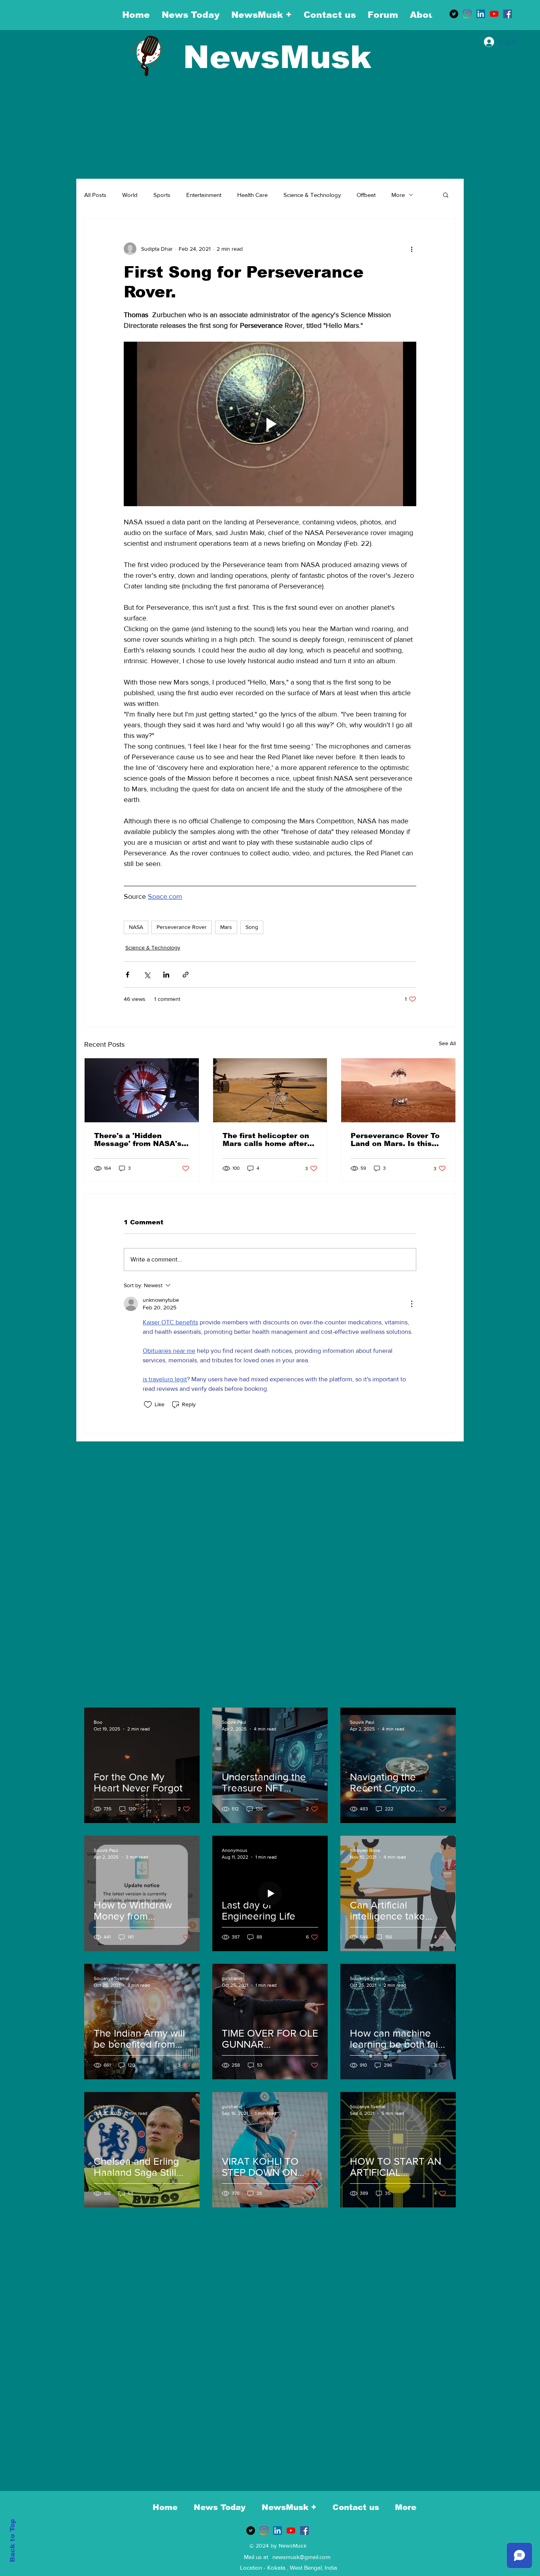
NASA (136, 927)
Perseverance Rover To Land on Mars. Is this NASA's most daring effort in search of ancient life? (395, 1140)
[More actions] (412, 249)
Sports (162, 195)
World (130, 195)
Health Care (252, 195)
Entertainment (204, 195)
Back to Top (12, 2541)
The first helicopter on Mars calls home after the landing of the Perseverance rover (266, 1140)
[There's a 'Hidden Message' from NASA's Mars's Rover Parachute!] (142, 1090)
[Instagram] (467, 14)
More (398, 195)
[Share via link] (186, 975)
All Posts (95, 195)
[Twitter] (454, 14)
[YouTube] (494, 14)
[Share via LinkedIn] (166, 975)
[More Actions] (412, 1304)
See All (447, 1043)
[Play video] (270, 424)
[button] (446, 195)
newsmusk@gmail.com (301, 2557)
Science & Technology (312, 195)
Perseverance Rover (182, 927)
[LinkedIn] (481, 14)
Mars (226, 927)
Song (252, 927)
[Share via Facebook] (127, 975)
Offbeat (366, 195)
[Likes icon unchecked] (148, 1405)
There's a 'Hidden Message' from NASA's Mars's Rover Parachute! (141, 1140)
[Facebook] (508, 14)
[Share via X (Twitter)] (147, 975)
